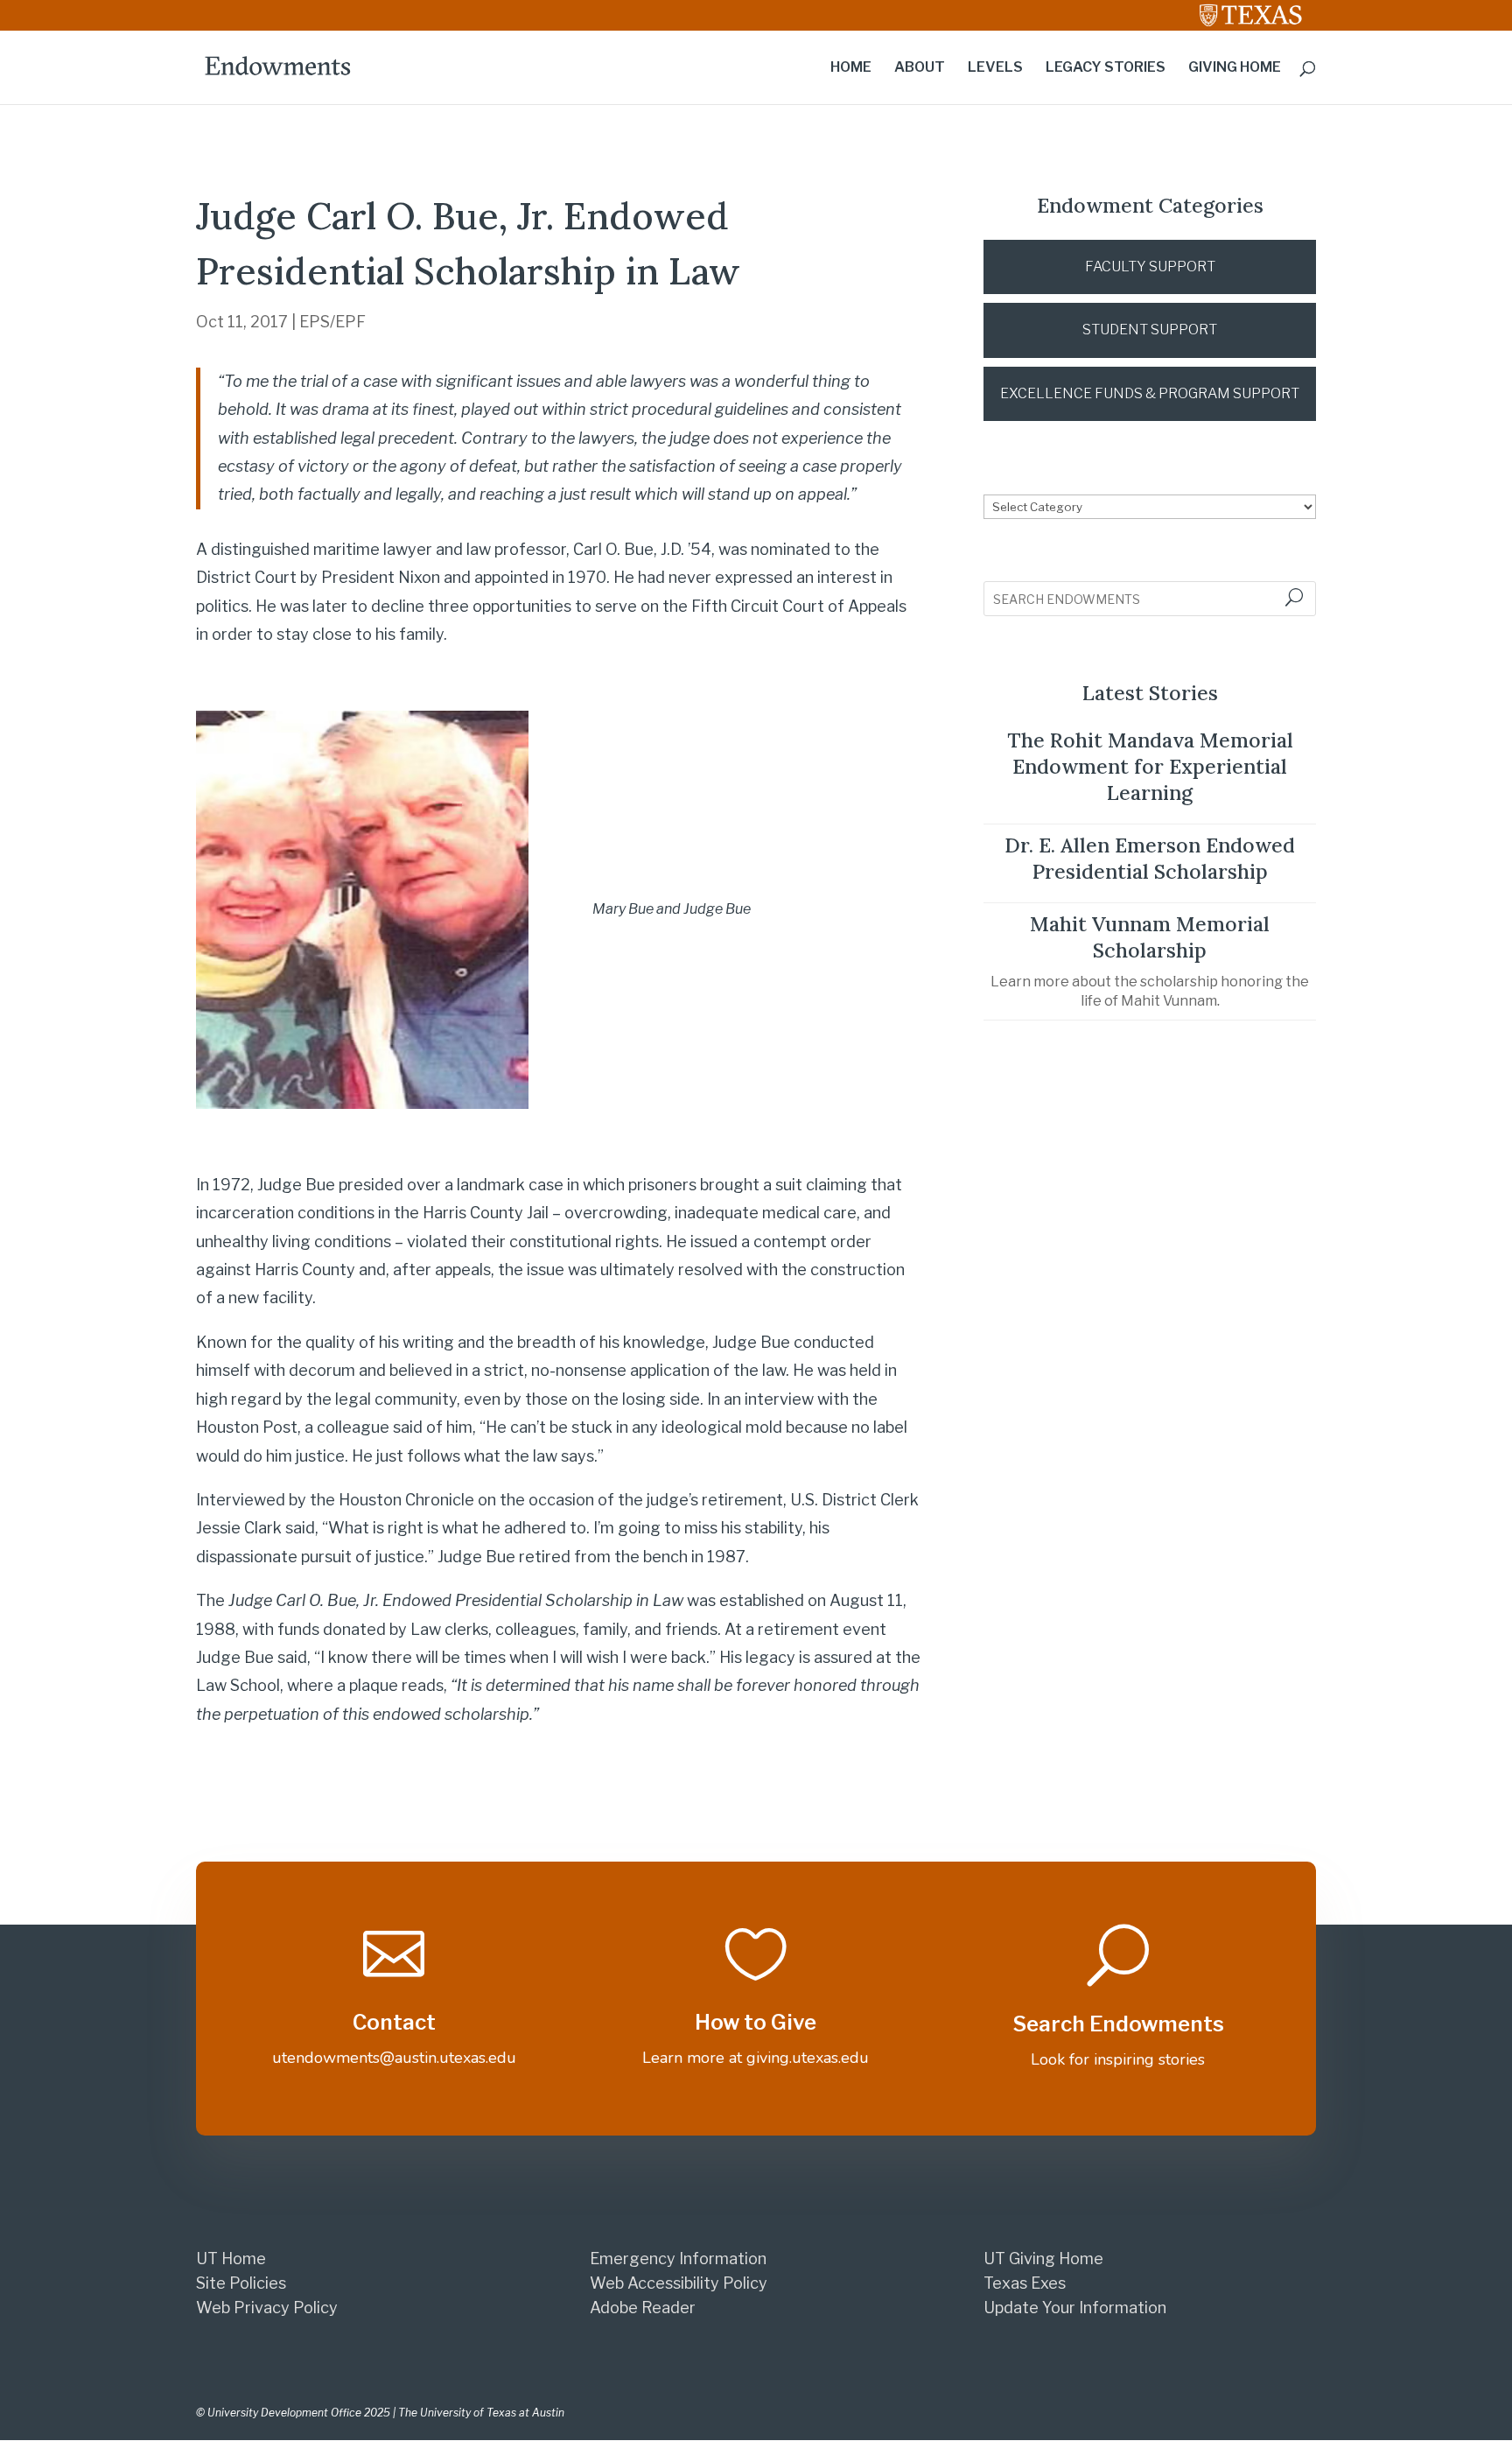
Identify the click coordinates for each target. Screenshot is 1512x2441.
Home (851, 68)
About (920, 68)
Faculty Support (1150, 267)
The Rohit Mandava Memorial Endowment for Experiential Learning (1150, 766)
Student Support (1150, 330)
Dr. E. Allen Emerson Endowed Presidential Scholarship (1150, 858)
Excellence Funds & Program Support (1150, 393)
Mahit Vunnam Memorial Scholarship (1150, 937)
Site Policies (241, 2283)
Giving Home (1235, 68)
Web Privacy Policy (267, 2308)
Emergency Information (678, 2259)
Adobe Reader (643, 2308)
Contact (394, 2022)
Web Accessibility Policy (679, 2283)
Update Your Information (1075, 2308)
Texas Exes (1025, 2283)
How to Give (756, 2022)
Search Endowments (1118, 2024)
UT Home (231, 2259)
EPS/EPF (332, 322)
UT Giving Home (1043, 2259)
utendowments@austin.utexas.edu (394, 2058)
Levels (995, 68)
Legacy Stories (1106, 68)
